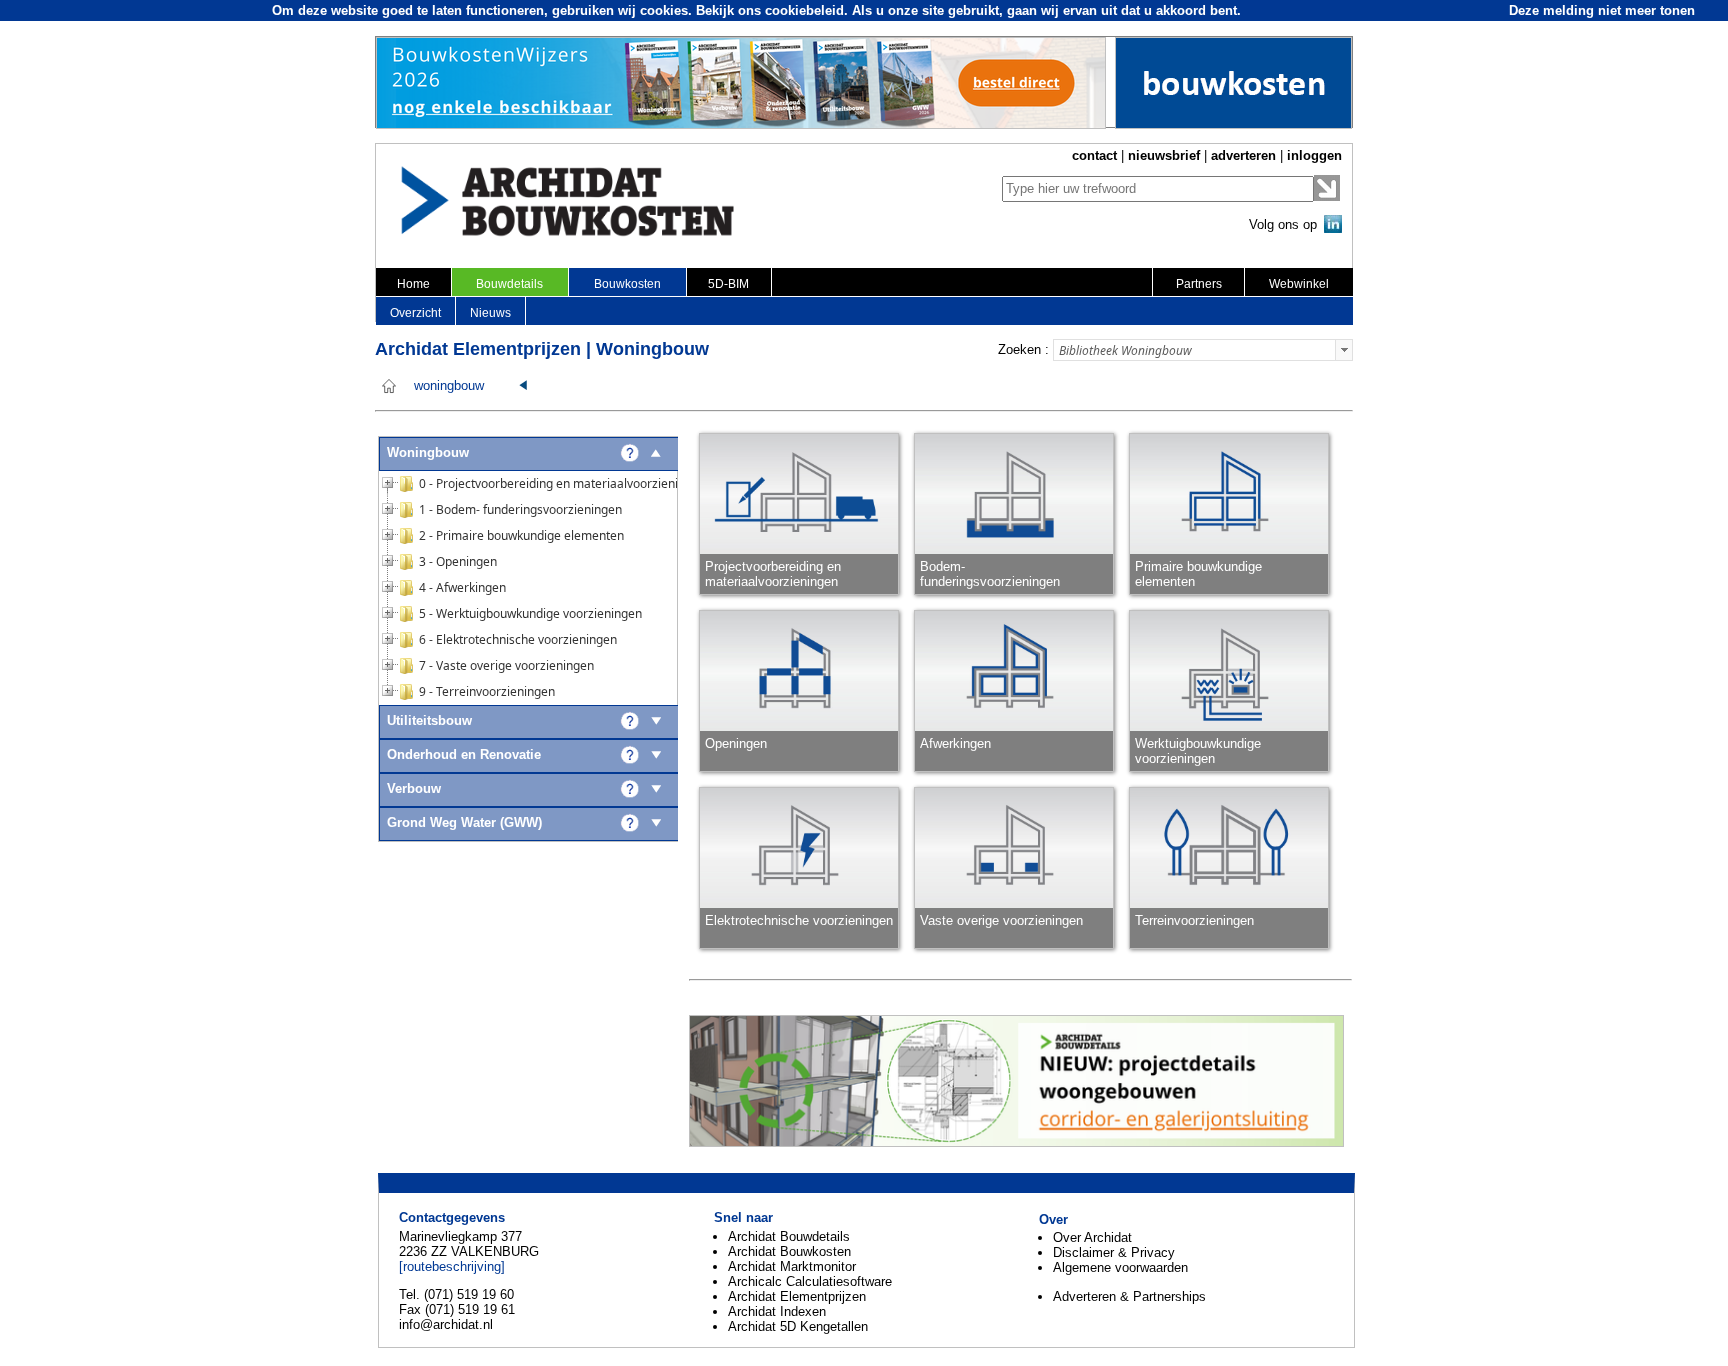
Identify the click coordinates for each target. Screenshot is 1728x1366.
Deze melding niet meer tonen (1602, 10)
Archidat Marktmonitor (792, 1266)
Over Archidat (1092, 1237)
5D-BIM (728, 284)
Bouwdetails (509, 284)
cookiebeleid (804, 10)
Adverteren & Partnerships (1129, 1296)
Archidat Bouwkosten (789, 1251)
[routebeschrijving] (452, 1266)
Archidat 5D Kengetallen (798, 1326)
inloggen (1314, 155)
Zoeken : (1023, 349)
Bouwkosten (627, 284)
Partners (1199, 284)
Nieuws (490, 313)
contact (1094, 155)
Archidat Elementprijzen (797, 1296)
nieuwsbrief (1164, 155)
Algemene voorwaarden (1120, 1267)
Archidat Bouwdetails (789, 1236)
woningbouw (449, 386)
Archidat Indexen (777, 1311)
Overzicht (415, 313)
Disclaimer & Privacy (1114, 1252)
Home (413, 284)
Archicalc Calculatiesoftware (810, 1281)
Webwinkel (1299, 284)
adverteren (1243, 155)
